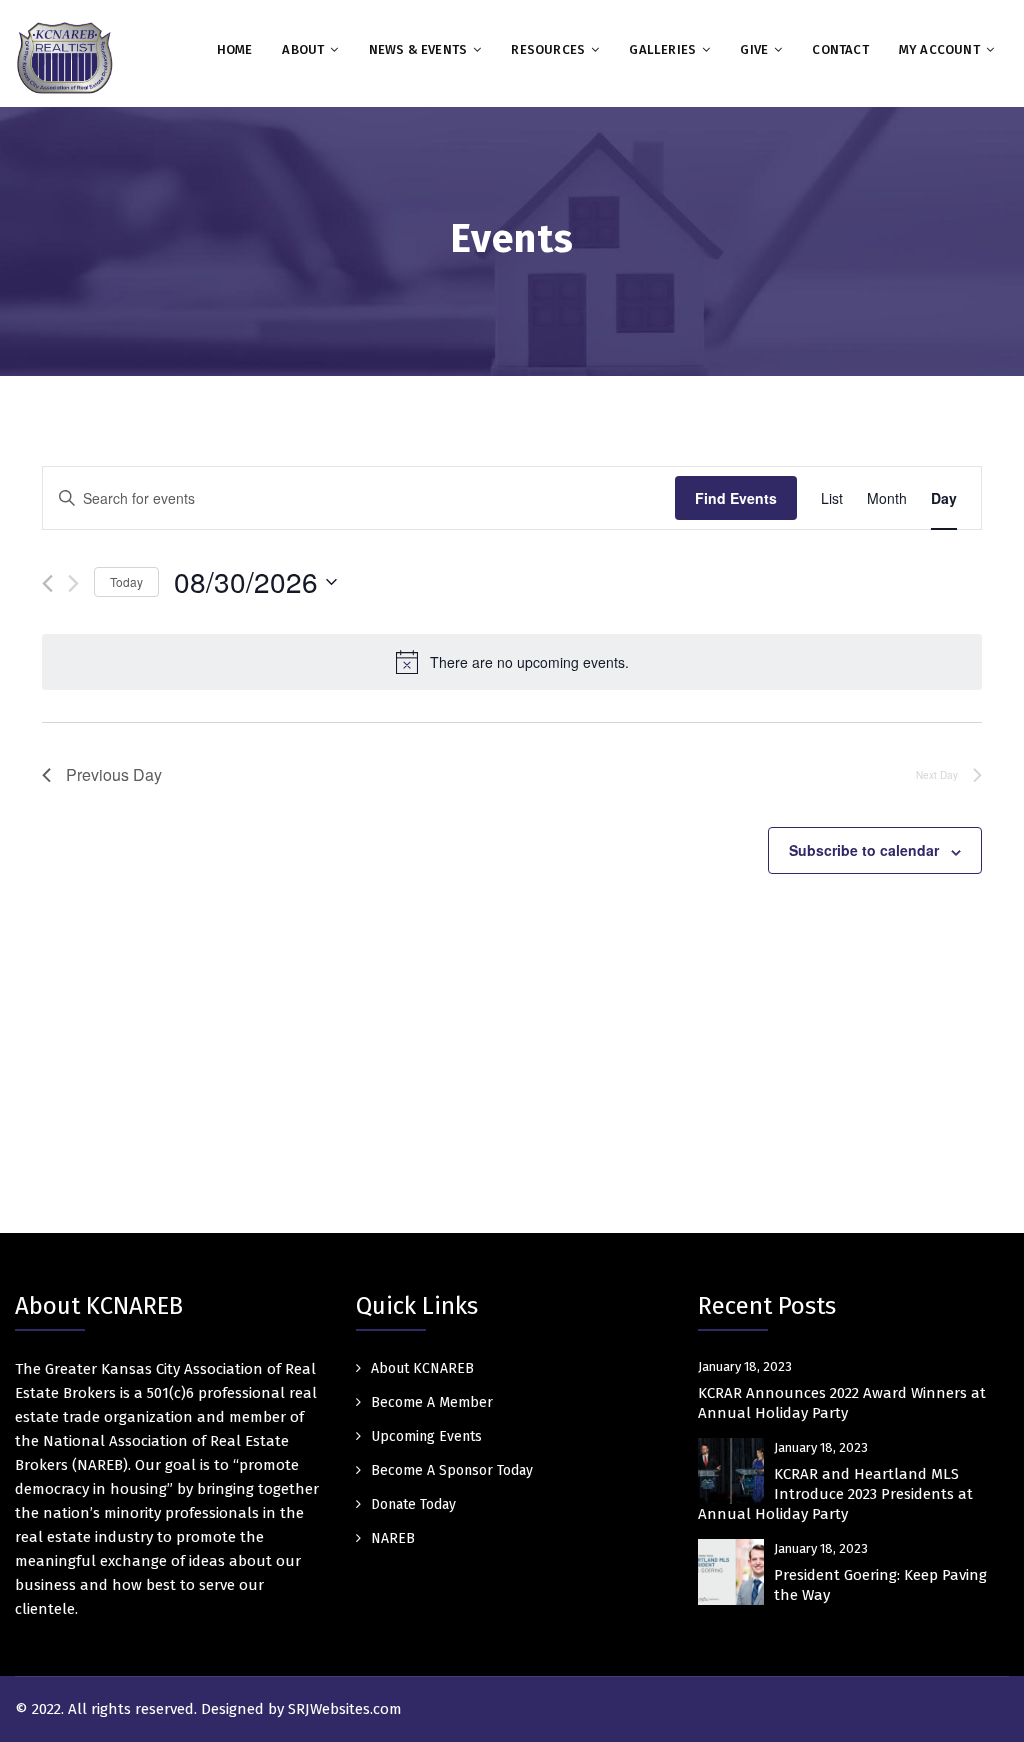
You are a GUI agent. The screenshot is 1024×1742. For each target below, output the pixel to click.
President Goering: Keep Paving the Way (880, 1585)
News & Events (418, 49)
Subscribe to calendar (864, 850)
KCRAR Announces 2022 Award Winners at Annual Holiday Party (842, 1403)
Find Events (736, 498)
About (303, 49)
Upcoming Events (426, 1436)
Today (126, 581)
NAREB (393, 1538)
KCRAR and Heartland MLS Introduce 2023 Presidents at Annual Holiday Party (835, 1494)
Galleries (662, 49)
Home (235, 49)
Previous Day (114, 774)
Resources (548, 49)
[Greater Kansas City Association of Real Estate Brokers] (65, 57)
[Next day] (73, 583)
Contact (840, 49)
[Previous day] (47, 583)
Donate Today (413, 1504)
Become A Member (432, 1402)
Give (754, 49)
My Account (939, 49)
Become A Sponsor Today (452, 1470)
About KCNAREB (422, 1368)
